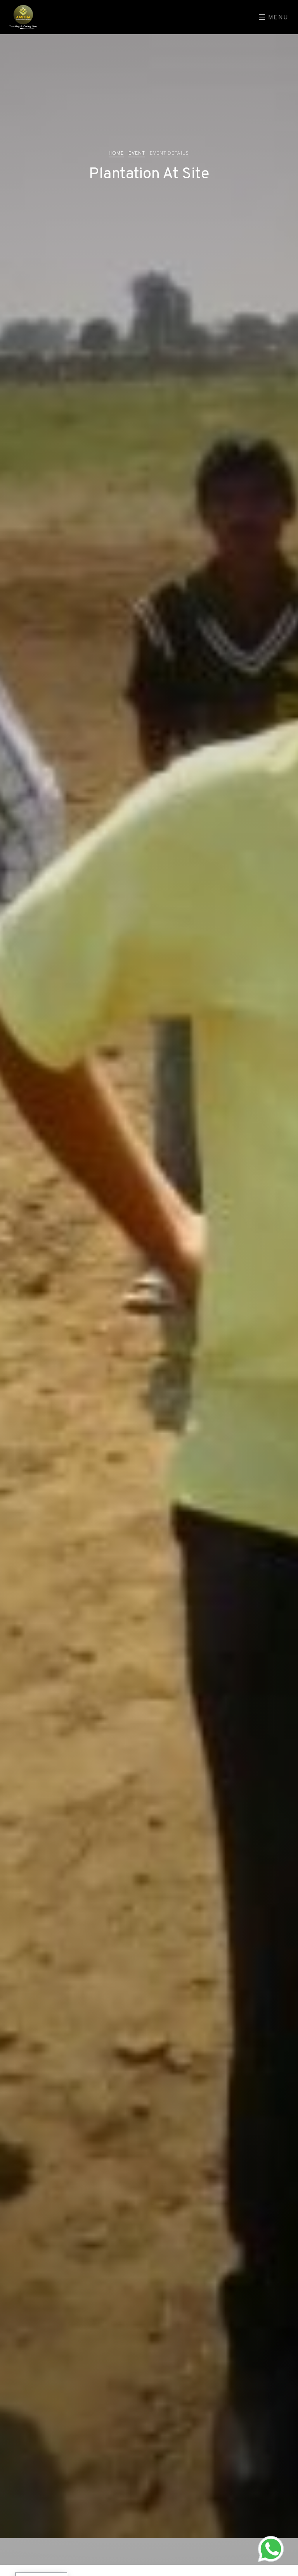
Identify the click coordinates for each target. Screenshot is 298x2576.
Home (116, 153)
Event (137, 153)
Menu (277, 18)
